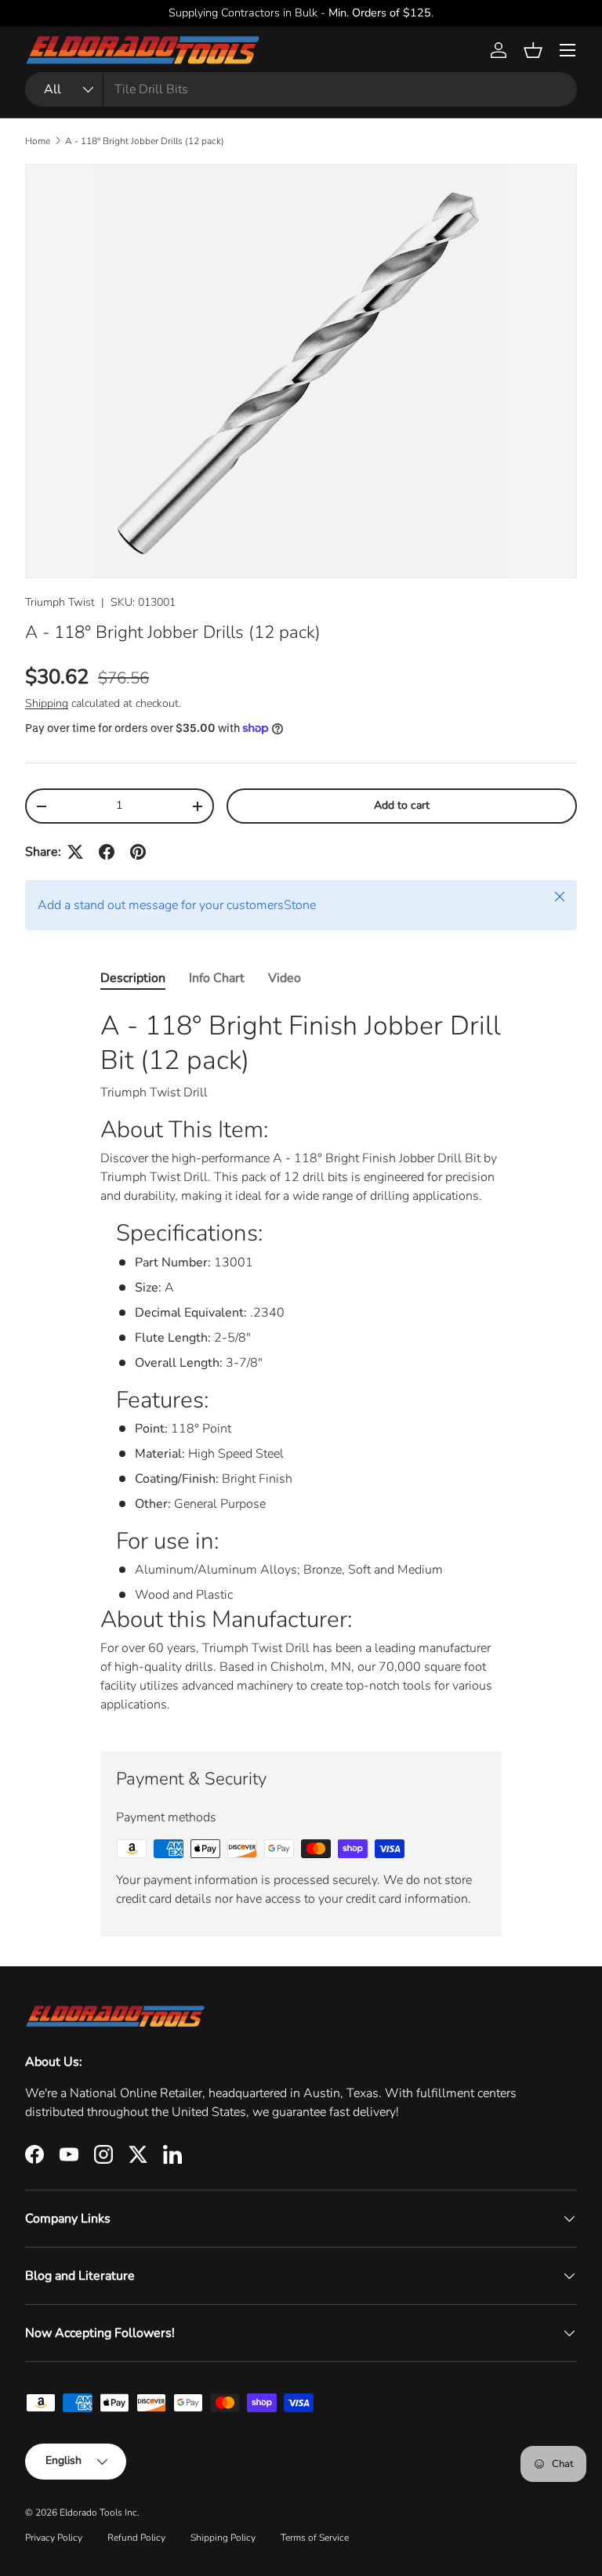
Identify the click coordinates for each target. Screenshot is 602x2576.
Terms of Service (315, 2538)
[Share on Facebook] (107, 852)
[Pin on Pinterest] (138, 852)
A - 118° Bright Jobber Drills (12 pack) (145, 141)
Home (38, 141)
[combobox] (301, 89)
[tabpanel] (301, 1368)
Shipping (47, 703)
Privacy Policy (54, 2538)
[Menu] (568, 50)
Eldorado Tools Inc (98, 2513)
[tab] (133, 978)
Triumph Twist (60, 602)
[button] (533, 50)
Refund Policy (136, 2538)
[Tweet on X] (75, 852)
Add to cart (402, 805)
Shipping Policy (223, 2538)
